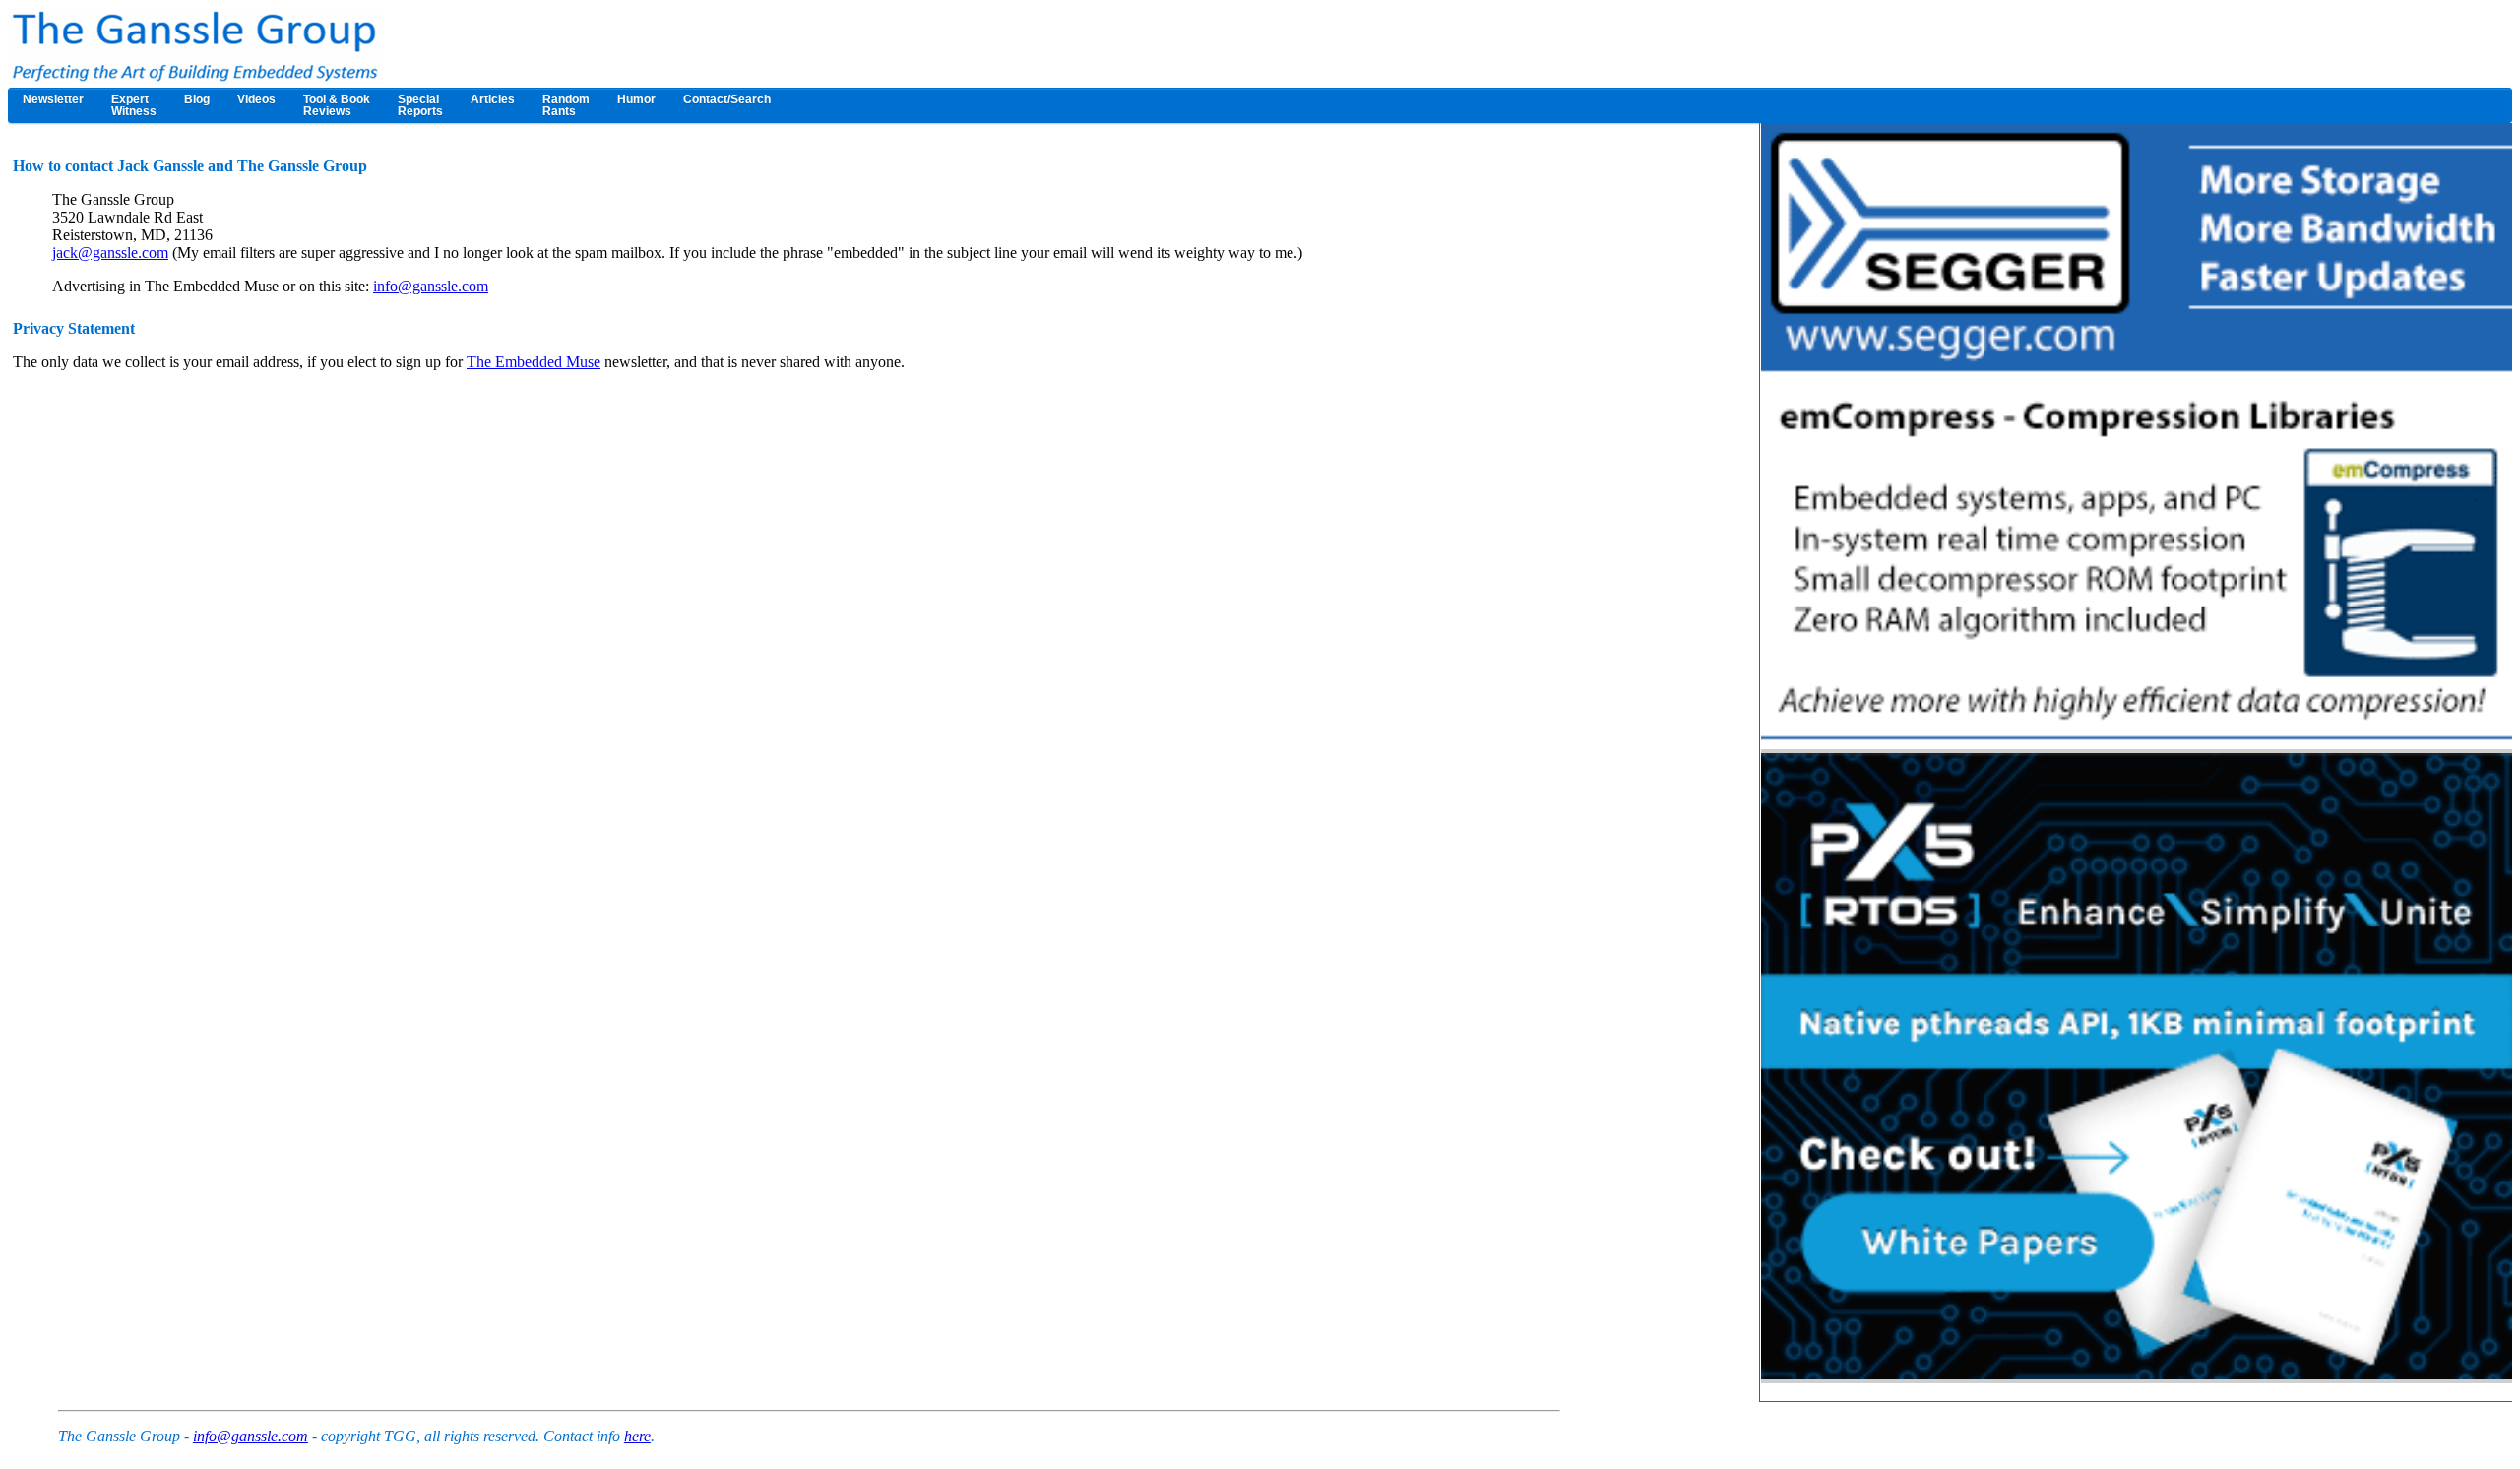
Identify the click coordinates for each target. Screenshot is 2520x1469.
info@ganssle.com (431, 286)
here (637, 1436)
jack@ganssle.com (110, 253)
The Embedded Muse (534, 362)
